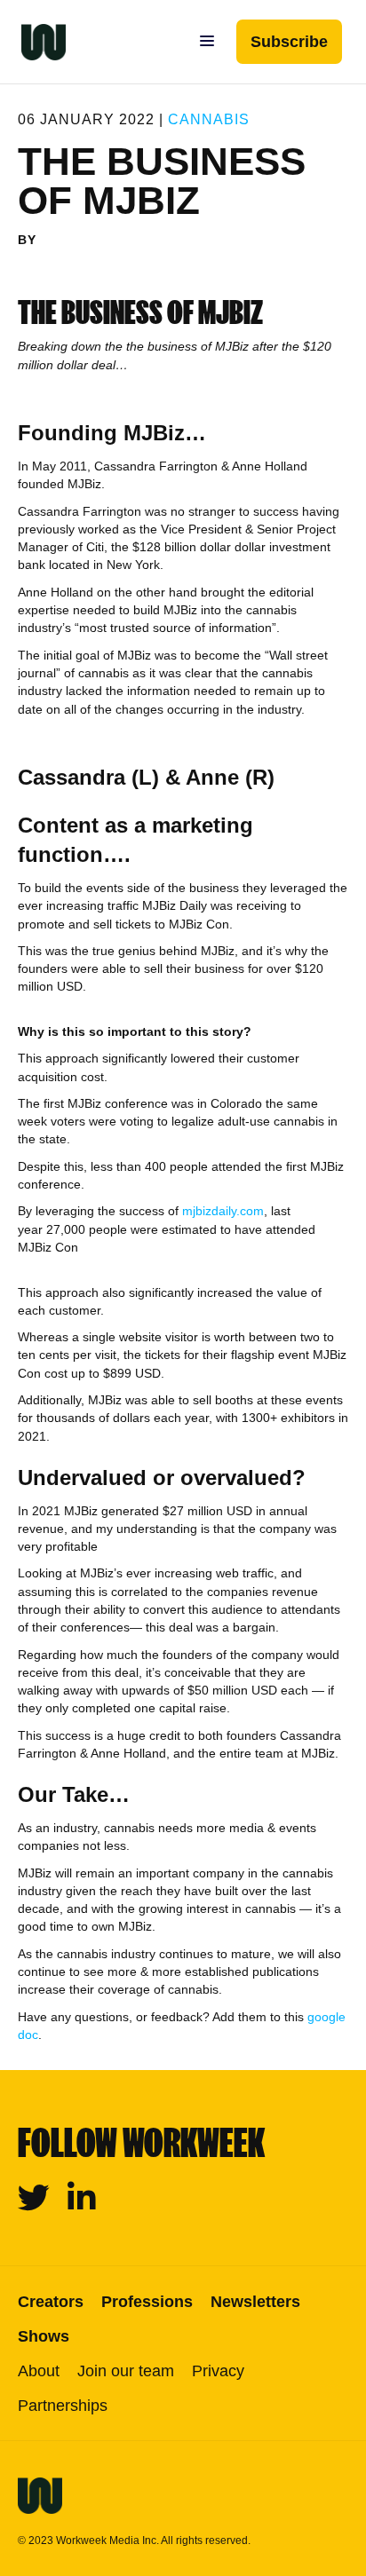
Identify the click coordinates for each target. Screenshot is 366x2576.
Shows (44, 2336)
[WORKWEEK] (33, 42)
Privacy (218, 2371)
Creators (51, 2302)
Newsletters (255, 2302)
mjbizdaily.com (223, 1211)
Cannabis (209, 119)
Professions (147, 2302)
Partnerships (63, 2406)
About (39, 2371)
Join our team (126, 2371)
